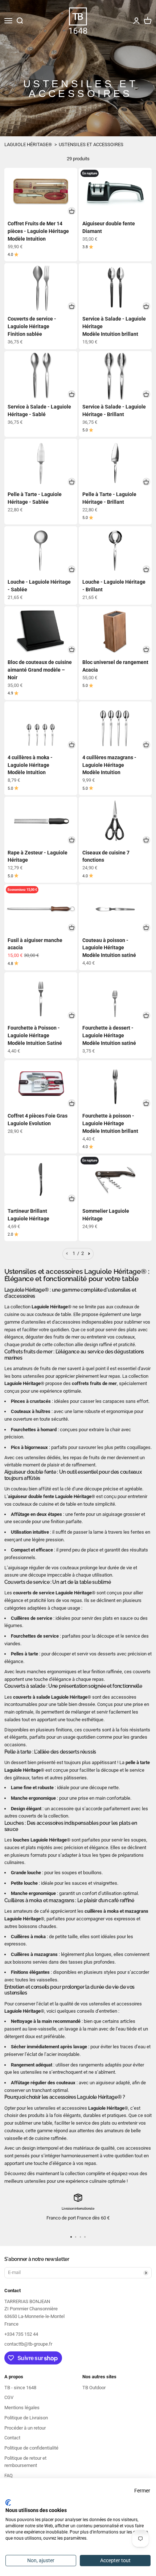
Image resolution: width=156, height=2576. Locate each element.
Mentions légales (22, 2408)
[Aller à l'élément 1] (71, 2237)
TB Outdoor (94, 2388)
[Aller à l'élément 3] (80, 2237)
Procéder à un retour (25, 2428)
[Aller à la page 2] (89, 1254)
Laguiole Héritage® (28, 144)
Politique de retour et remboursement (25, 2462)
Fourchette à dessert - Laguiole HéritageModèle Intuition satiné (109, 1035)
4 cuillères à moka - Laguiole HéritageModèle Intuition (30, 765)
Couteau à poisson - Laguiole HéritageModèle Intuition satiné (109, 948)
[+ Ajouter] (72, 211)
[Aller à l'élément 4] (85, 2237)
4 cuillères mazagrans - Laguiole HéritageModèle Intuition (109, 765)
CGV (9, 2397)
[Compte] (136, 21)
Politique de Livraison (26, 2418)
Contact (12, 2438)
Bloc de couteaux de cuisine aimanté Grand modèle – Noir (40, 670)
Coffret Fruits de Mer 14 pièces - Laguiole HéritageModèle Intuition (38, 231)
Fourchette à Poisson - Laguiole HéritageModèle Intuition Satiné (35, 1035)
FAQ (9, 2476)
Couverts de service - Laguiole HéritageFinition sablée (32, 326)
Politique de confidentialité (31, 2448)
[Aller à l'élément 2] (76, 2237)
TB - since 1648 (20, 2388)
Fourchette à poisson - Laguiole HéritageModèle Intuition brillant (110, 1123)
